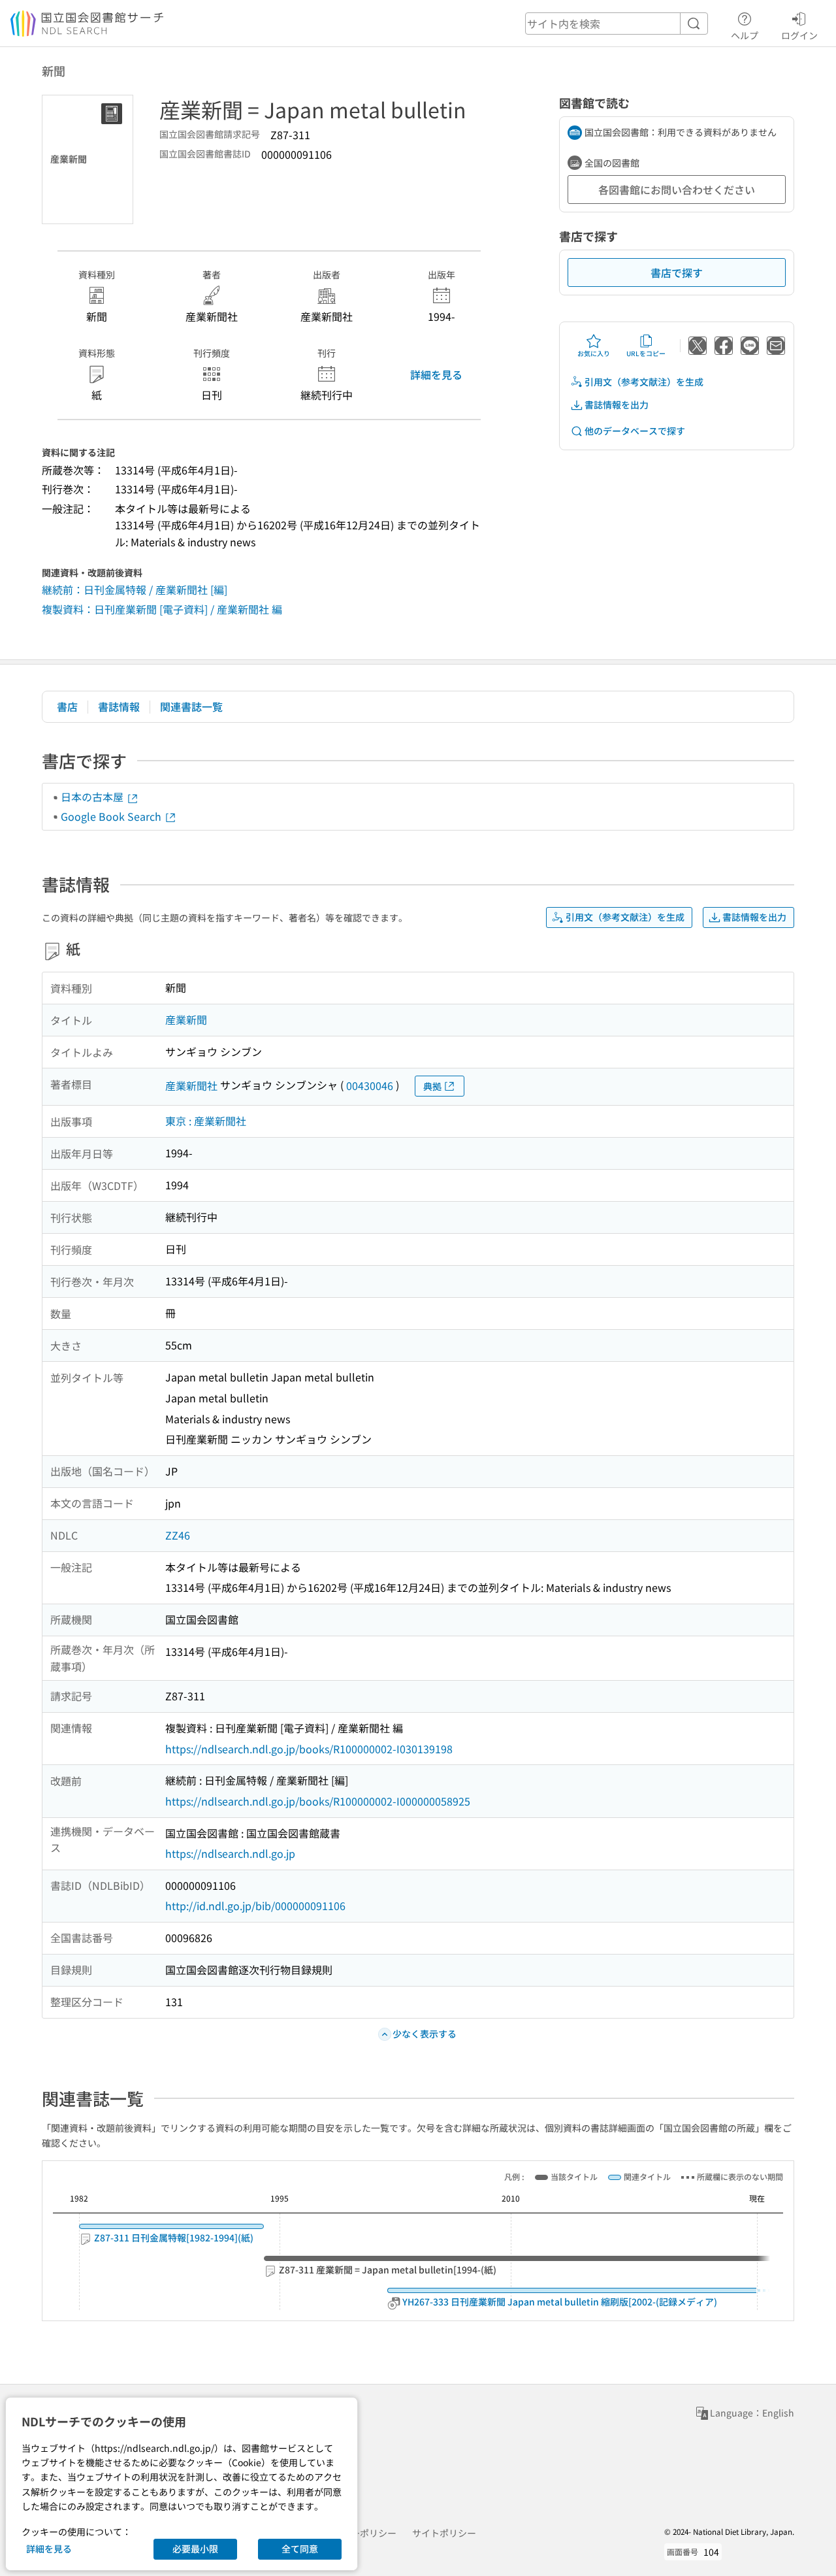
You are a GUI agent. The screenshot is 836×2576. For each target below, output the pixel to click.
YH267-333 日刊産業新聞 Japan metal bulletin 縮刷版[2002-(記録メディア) (559, 2302)
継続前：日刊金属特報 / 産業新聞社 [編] (135, 589)
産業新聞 (186, 1019)
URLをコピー (646, 353)
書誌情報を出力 (617, 405)
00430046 (370, 1085)
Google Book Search (112, 816)
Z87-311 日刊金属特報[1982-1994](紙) (173, 2238)
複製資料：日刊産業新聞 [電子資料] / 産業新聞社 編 (162, 609)
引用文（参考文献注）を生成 (644, 382)
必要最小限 (195, 2549)
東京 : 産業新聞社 (206, 1121)
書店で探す (677, 272)
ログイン (799, 35)
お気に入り (594, 353)
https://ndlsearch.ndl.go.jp (230, 1853)
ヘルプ (745, 35)
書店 (67, 706)
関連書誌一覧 (191, 706)
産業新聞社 (191, 1085)
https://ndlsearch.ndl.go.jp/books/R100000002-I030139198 (309, 1749)
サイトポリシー (444, 2533)
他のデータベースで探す (635, 431)
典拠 (432, 1086)
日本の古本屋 (93, 797)
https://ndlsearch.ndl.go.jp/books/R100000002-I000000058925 (318, 1801)
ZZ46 (178, 1535)
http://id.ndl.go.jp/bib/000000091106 (255, 1906)
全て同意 (300, 2549)
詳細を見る (436, 374)
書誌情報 (119, 706)
